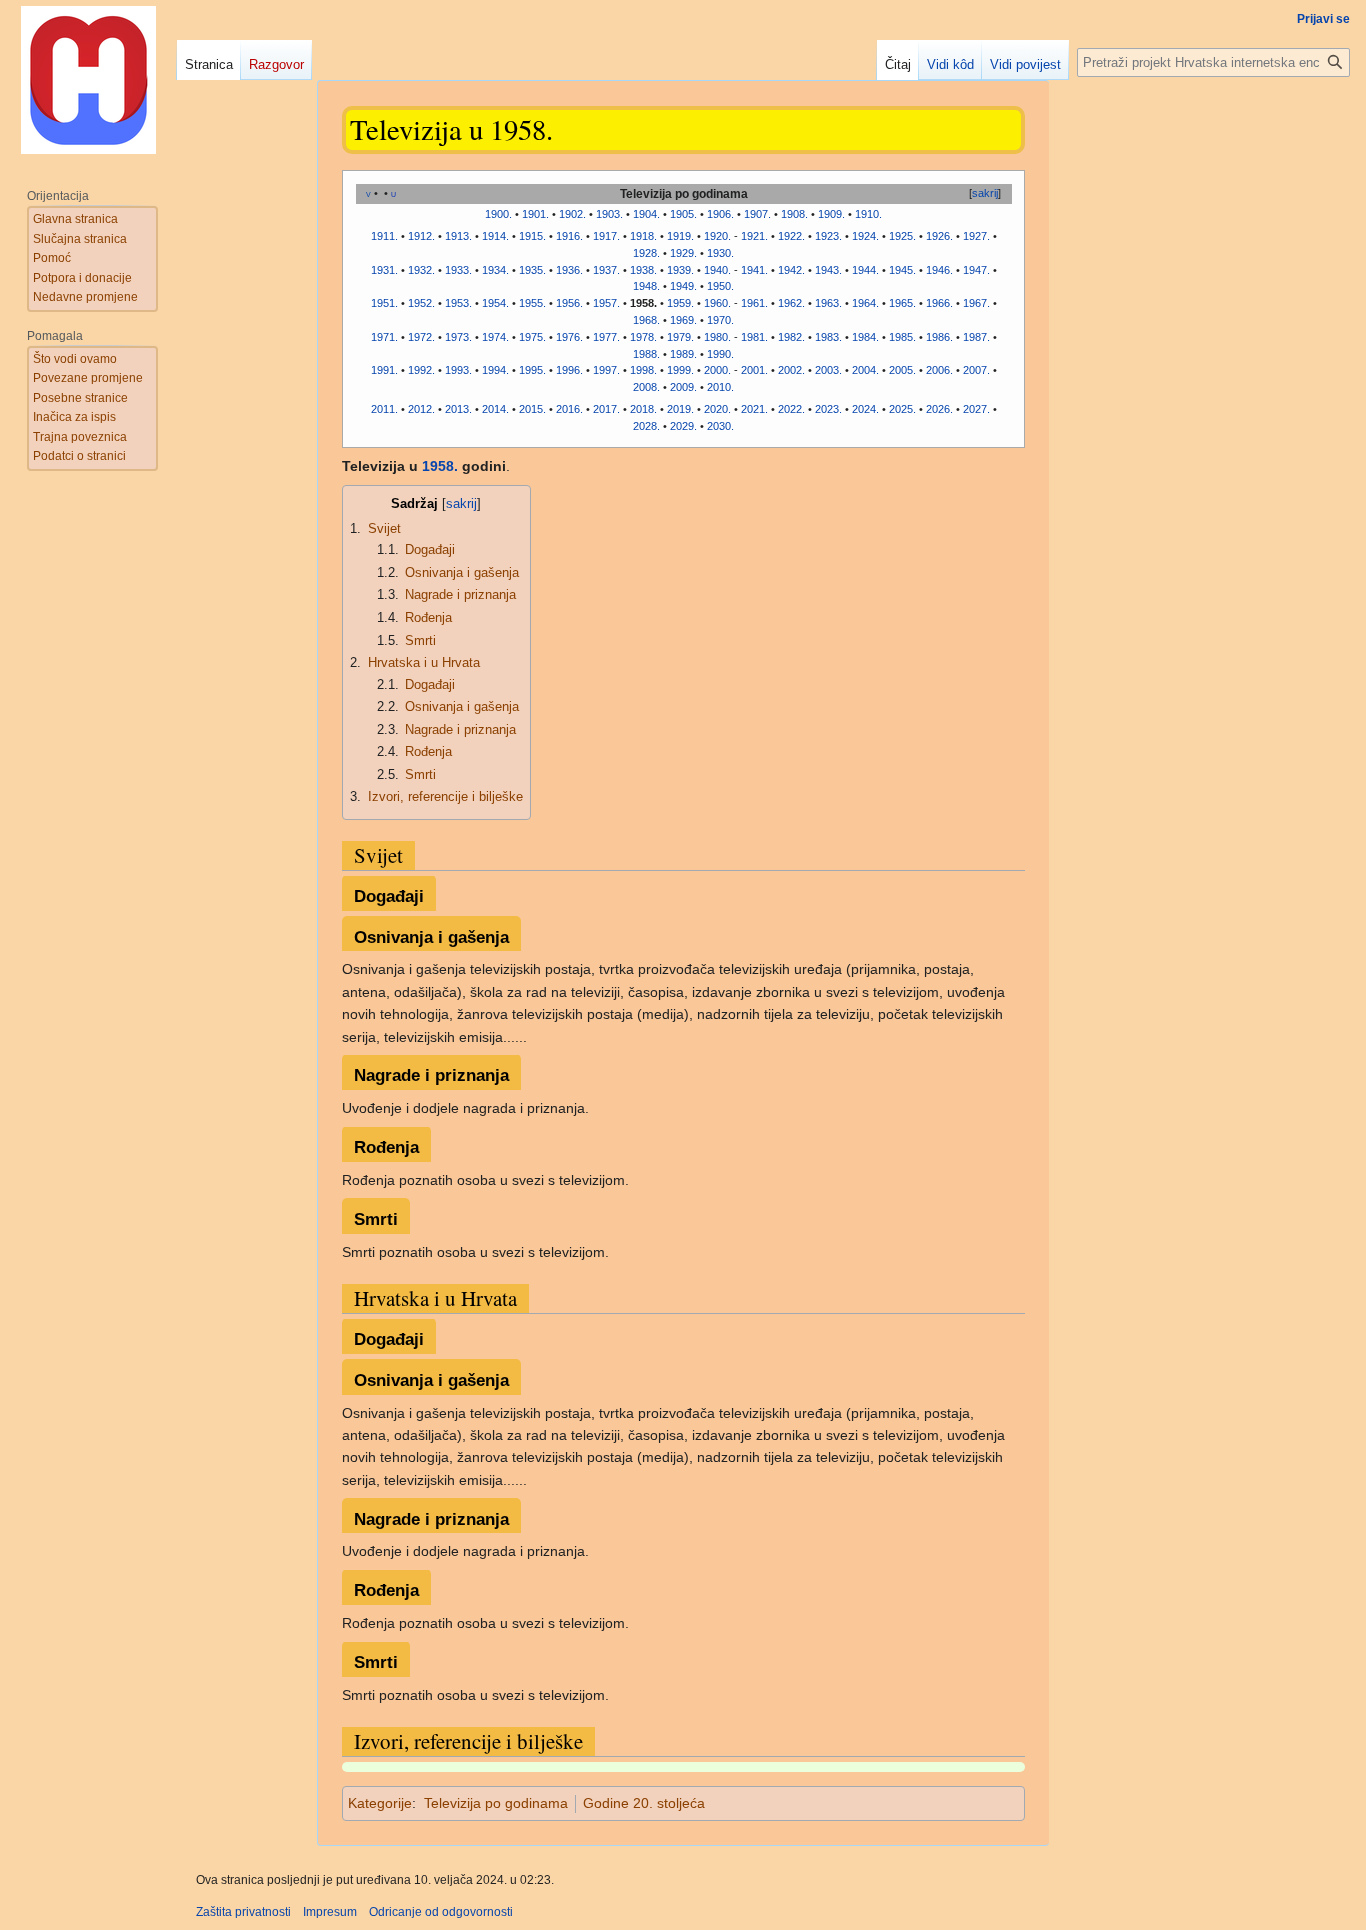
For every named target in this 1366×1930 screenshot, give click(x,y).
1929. (683, 253)
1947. (976, 270)
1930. (720, 253)
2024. (865, 409)
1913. (458, 236)
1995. (532, 370)
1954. (495, 303)
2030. (720, 426)
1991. (384, 370)
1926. (939, 236)
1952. (421, 303)
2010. (720, 387)
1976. (569, 337)
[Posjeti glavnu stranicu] (88, 80)
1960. (717, 303)
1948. (646, 286)
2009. (683, 387)
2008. (646, 387)
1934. (495, 270)
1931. (384, 270)
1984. (865, 337)
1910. (868, 214)
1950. (720, 286)
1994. (495, 370)
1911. (384, 236)
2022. (791, 409)
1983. (828, 337)
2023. (828, 409)
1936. (569, 270)
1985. (902, 337)
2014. (495, 409)
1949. (683, 286)
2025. (902, 409)
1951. (384, 303)
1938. (643, 270)
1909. (831, 214)
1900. (498, 214)
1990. (720, 354)
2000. (717, 370)
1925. (902, 236)
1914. (495, 236)
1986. (939, 337)
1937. (606, 270)
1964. (865, 303)
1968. (646, 320)
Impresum (330, 1912)
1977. (606, 337)
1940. (717, 270)
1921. (754, 236)
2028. (646, 426)
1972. (421, 337)
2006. (939, 370)
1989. (683, 354)
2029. (683, 426)
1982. (791, 337)
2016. (569, 409)
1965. (902, 303)
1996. (569, 370)
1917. (606, 236)
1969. (683, 320)
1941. (754, 270)
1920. (717, 236)
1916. (569, 236)
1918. (643, 236)
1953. (458, 303)
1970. (720, 320)
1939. (680, 270)
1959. (680, 303)
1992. (421, 370)
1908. (794, 214)
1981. (754, 337)
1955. (532, 303)
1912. (421, 236)
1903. (609, 214)
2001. (754, 370)
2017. (606, 409)
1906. (720, 214)
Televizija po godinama (496, 1803)
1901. (535, 214)
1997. (606, 370)
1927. (976, 236)
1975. (532, 337)
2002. (791, 370)
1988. (646, 354)
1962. (791, 303)
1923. (828, 236)
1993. (458, 370)
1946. (939, 270)
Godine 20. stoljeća (644, 1803)
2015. (532, 409)
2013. (458, 409)
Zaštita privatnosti (243, 1912)
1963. (828, 303)
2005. (902, 370)
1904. (646, 214)
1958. (440, 466)
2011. (384, 409)
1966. (939, 303)
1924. (865, 236)
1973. (458, 337)
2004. (865, 370)
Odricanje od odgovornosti (441, 1912)
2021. (754, 409)
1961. (754, 303)
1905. (683, 214)
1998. (643, 370)
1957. (606, 303)
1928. (646, 253)
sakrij (985, 193)
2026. (939, 409)
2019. (680, 409)
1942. (791, 270)
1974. (495, 337)
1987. (976, 337)
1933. (458, 270)
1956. (569, 303)
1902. (572, 214)
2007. (976, 370)
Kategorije (380, 1803)
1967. (976, 303)
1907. (757, 214)
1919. (680, 236)
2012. (421, 409)
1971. (384, 337)
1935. (532, 270)
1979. (680, 337)
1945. (902, 270)
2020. (717, 409)
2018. (643, 409)
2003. (828, 370)
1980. (717, 337)
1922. (791, 236)
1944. (865, 270)
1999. (680, 370)
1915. (532, 236)
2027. (976, 409)
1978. (643, 337)
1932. (421, 270)
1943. (828, 270)
